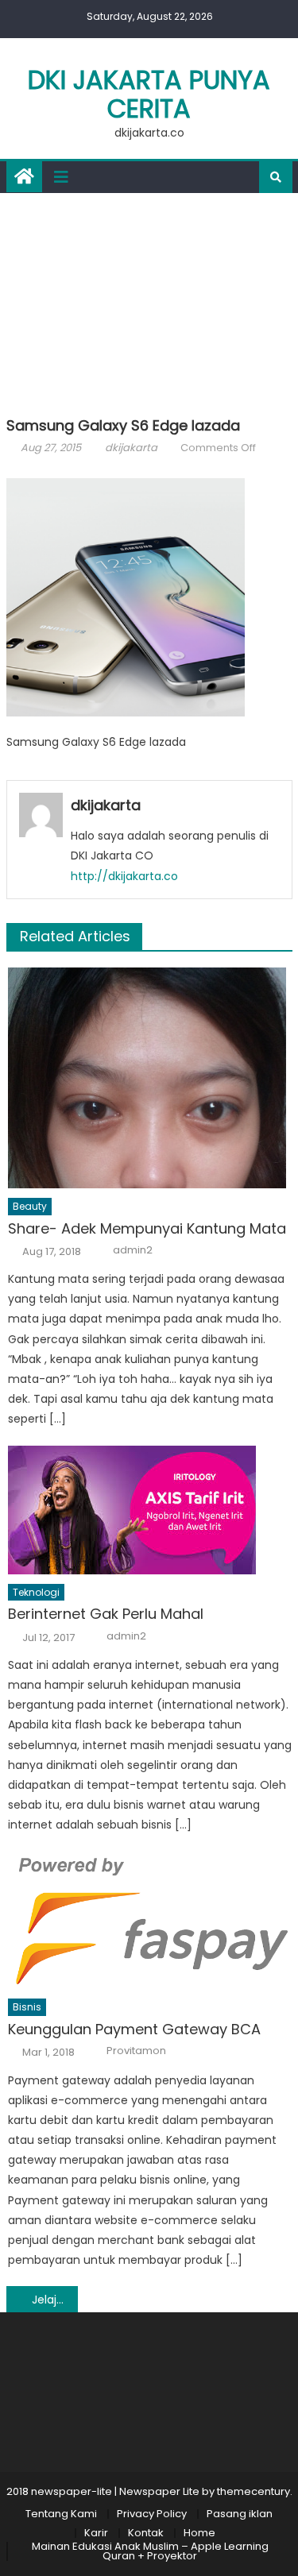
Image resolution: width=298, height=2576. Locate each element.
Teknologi (36, 1592)
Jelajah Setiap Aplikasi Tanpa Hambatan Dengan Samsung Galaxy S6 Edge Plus (55, 2300)
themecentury (253, 2491)
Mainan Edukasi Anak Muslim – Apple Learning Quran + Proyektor (150, 2551)
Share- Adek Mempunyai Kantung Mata (147, 1228)
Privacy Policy (152, 2514)
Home (199, 2533)
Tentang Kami (61, 2514)
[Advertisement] (149, 301)
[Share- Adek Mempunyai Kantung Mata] (150, 1078)
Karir (96, 2533)
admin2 (133, 1250)
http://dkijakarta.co (124, 876)
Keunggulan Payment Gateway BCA (134, 2029)
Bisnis (27, 2007)
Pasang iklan (240, 2514)
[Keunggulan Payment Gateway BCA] (150, 1920)
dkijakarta (131, 448)
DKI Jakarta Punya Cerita (149, 94)
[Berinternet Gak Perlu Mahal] (150, 1510)
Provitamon (136, 2051)
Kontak (146, 2533)
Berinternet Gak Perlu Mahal (106, 1614)
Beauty (30, 1206)
